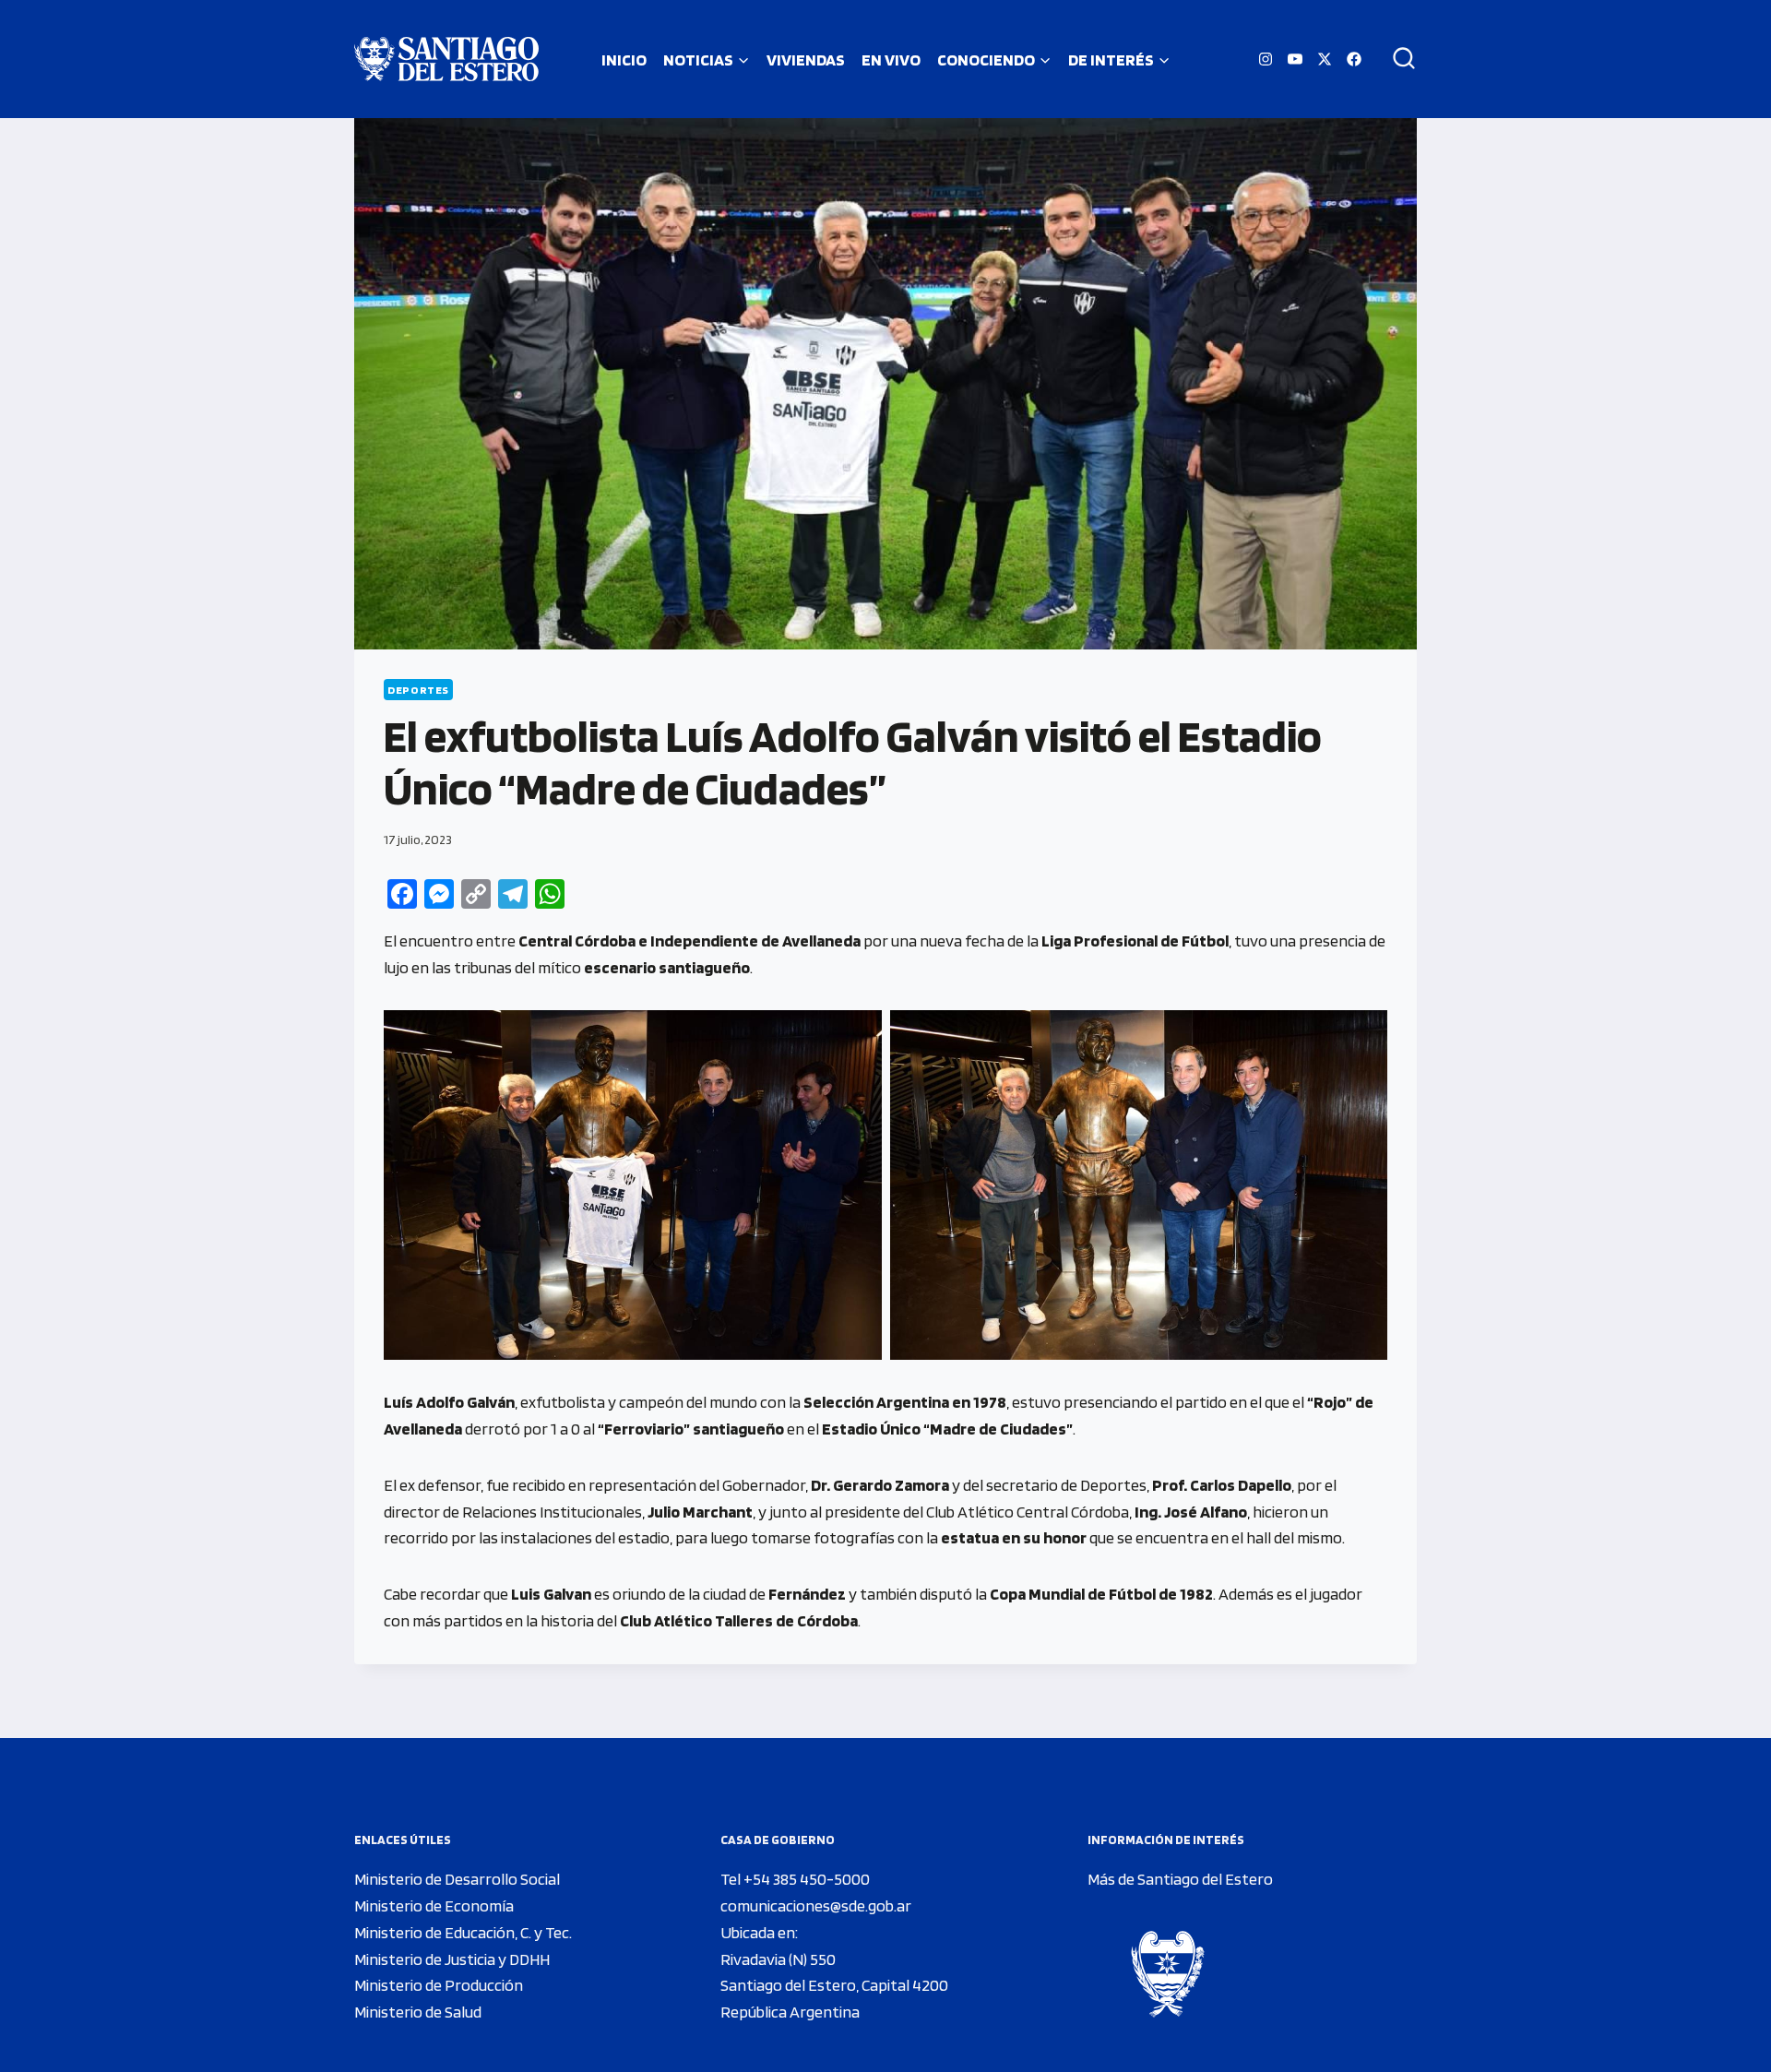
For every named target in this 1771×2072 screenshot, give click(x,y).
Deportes (418, 690)
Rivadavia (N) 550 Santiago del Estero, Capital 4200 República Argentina (834, 1986)
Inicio (624, 60)
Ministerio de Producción (439, 1985)
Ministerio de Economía (434, 1905)
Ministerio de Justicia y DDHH (452, 1959)
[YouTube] (1295, 59)
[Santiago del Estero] (446, 59)
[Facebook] (1354, 59)
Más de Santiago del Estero (1180, 1879)
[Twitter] (1325, 59)
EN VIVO (891, 60)
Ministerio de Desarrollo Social (457, 1879)
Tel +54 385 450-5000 (795, 1879)
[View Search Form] (1397, 59)
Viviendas (806, 60)
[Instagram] (1266, 59)
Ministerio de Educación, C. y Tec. (463, 1932)
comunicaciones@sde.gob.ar (816, 1905)
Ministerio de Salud (418, 2012)
